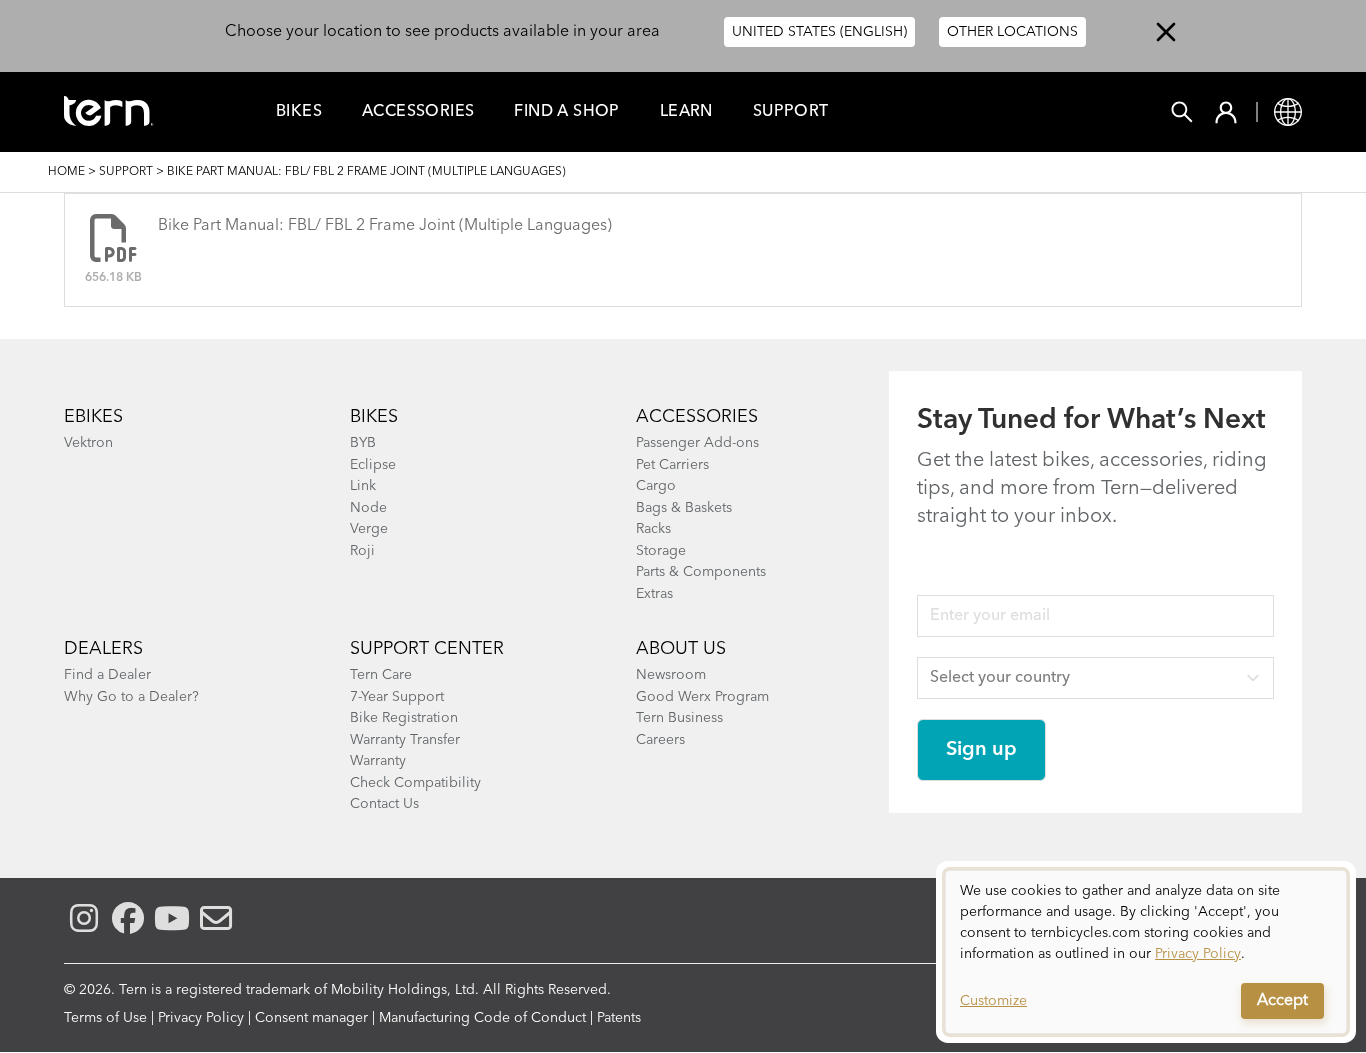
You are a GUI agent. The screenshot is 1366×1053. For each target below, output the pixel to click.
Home (66, 172)
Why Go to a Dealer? (131, 697)
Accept (1282, 1001)
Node (368, 508)
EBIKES (93, 417)
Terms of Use (105, 1018)
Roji (362, 551)
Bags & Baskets (684, 508)
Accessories (418, 112)
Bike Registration (404, 718)
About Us (681, 649)
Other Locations (1012, 32)
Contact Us (384, 804)
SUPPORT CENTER (427, 649)
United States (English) (819, 32)
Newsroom (671, 675)
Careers (660, 740)
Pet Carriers (672, 465)
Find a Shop (566, 112)
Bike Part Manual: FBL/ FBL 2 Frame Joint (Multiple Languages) (385, 226)
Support (791, 112)
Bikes (299, 112)
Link (363, 486)
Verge (369, 529)
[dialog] (1146, 952)
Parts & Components (701, 572)
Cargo (656, 486)
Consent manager (311, 1018)
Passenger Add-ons (697, 443)
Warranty (378, 761)
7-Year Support (397, 697)
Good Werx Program (702, 697)
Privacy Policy (201, 1018)
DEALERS (103, 649)
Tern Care (381, 675)
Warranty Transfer (405, 740)
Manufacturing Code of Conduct (482, 1018)
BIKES (374, 417)
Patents (619, 1018)
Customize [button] (993, 1001)
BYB (363, 443)
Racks (653, 529)
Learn (686, 112)
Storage (661, 551)
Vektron (88, 443)
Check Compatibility (415, 783)
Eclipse (373, 465)
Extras (654, 594)
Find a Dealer (107, 675)
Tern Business (679, 718)
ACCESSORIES (697, 417)
